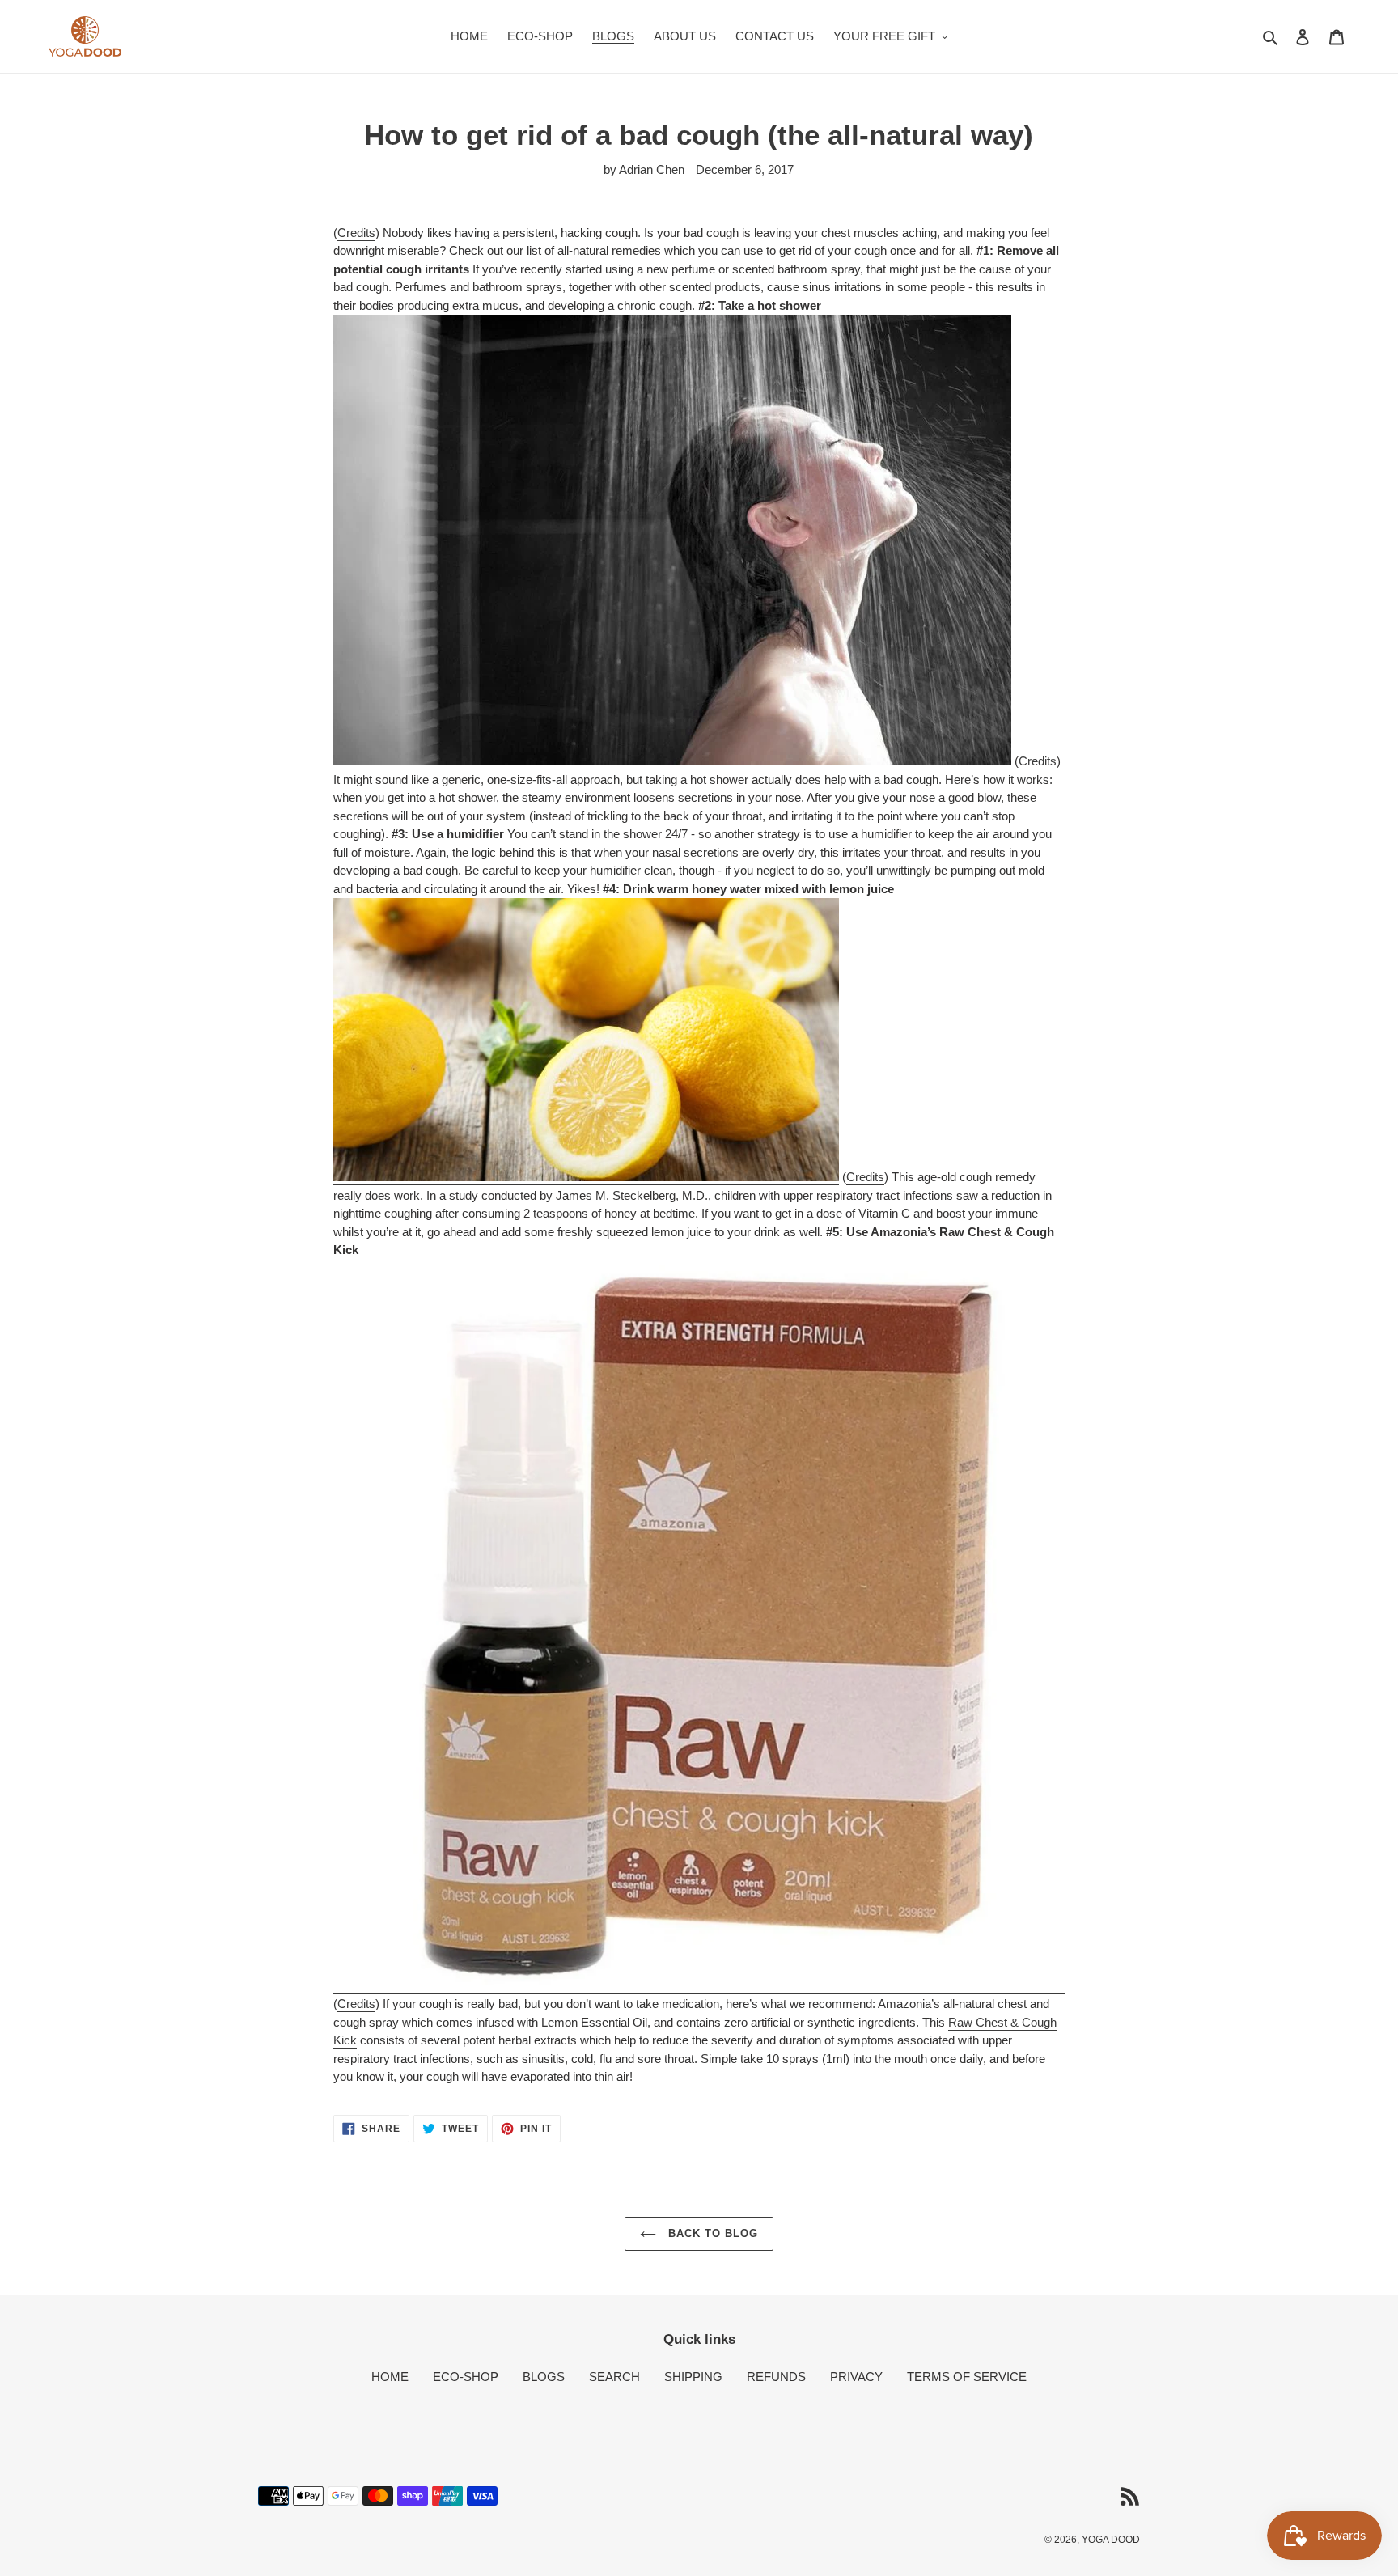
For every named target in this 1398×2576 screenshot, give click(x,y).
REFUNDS (776, 2377)
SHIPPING (693, 2377)
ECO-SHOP (466, 2377)
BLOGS (544, 2377)
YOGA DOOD (1111, 2540)
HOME (390, 2377)
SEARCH (614, 2377)
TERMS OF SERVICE (967, 2377)
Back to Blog (712, 2233)
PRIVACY (856, 2377)
